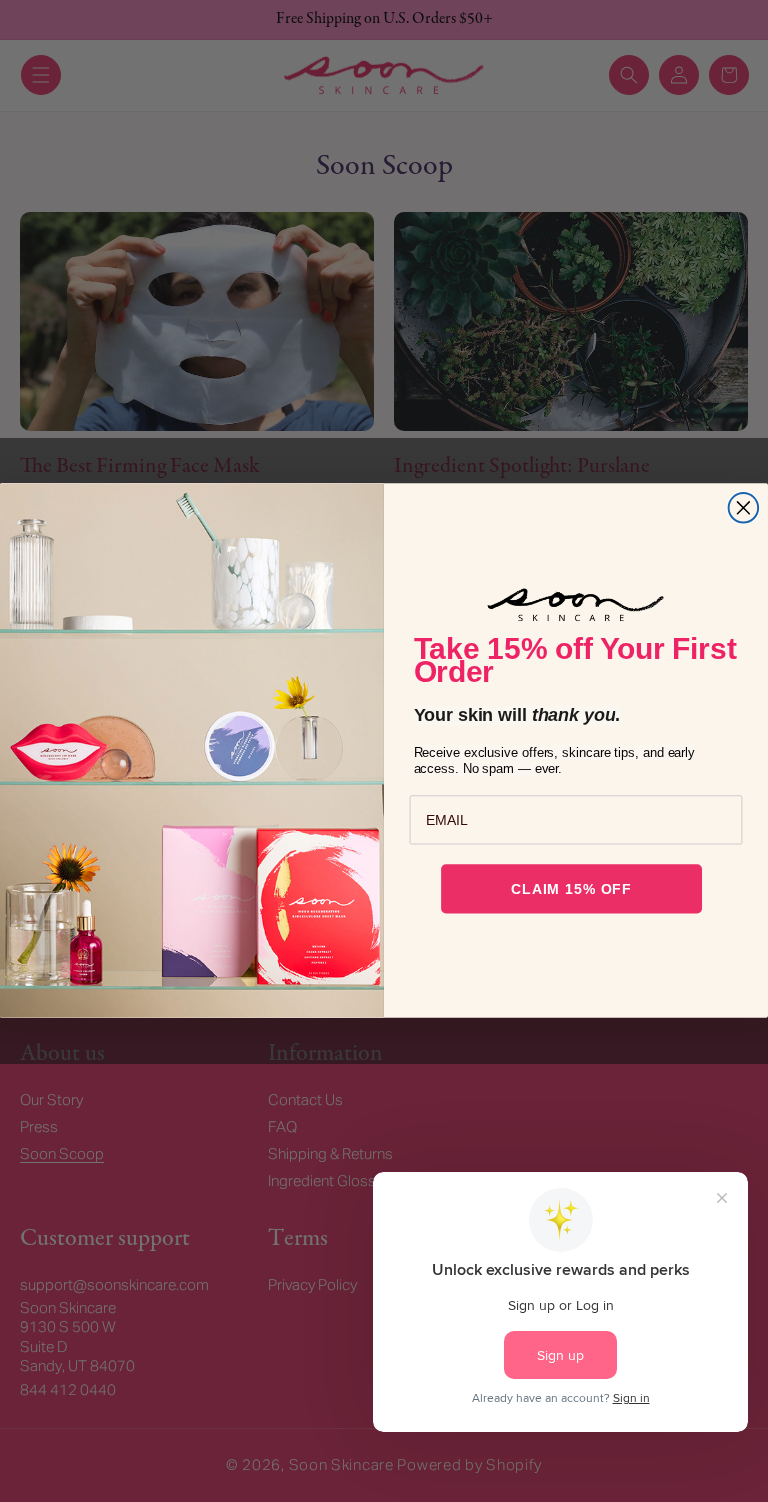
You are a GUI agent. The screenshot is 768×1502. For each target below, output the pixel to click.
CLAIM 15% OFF (571, 889)
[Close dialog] (744, 508)
